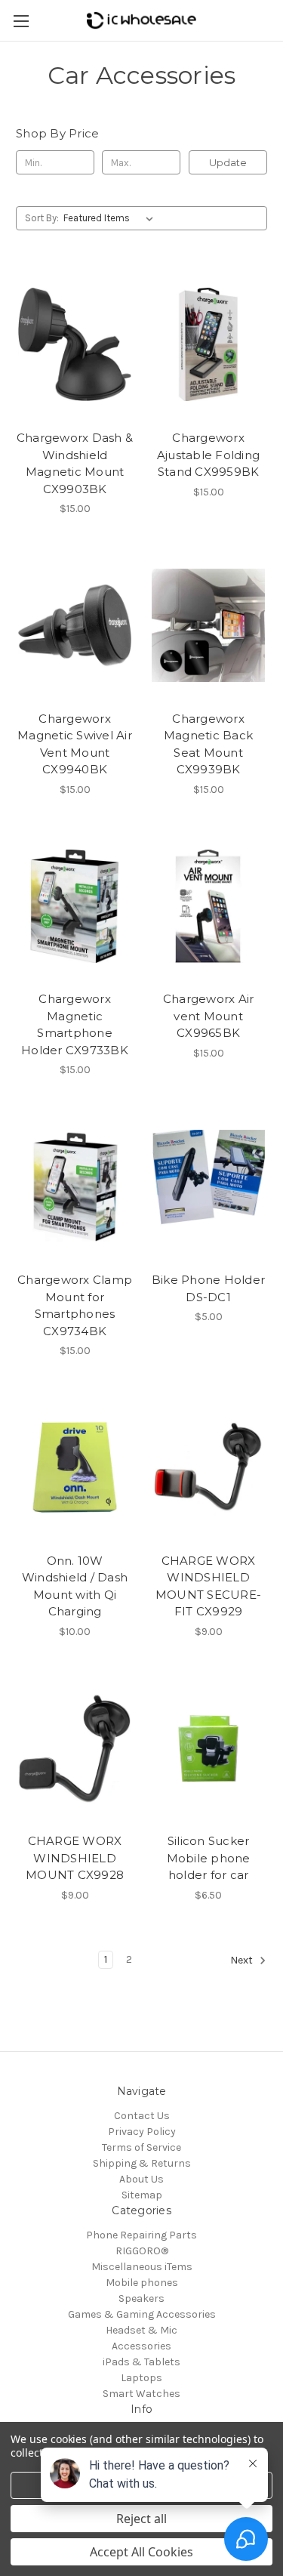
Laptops (141, 2378)
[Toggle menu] (21, 21)
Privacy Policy (142, 2132)
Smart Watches (141, 2394)
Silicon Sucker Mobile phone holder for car (209, 1858)
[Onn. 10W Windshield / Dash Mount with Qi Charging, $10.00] (75, 1467)
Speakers (141, 2298)
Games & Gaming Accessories (142, 2314)
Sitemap (142, 2195)
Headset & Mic (141, 2330)
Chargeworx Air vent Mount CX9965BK (209, 1016)
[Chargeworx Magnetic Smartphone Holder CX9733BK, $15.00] (75, 906)
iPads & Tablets (141, 2362)
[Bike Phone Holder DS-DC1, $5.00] (208, 1186)
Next (243, 1960)
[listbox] (111, 218)
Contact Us (142, 2116)
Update (228, 162)
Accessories (141, 2346)
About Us (141, 2179)
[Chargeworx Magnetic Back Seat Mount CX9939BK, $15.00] (208, 625)
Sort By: (42, 218)
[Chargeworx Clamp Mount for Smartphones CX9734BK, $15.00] (75, 1186)
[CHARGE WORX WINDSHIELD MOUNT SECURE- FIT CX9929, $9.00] (208, 1467)
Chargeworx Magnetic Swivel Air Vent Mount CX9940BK (75, 744)
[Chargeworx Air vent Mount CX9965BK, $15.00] (208, 906)
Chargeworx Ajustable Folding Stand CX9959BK (208, 455)
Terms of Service (141, 2147)
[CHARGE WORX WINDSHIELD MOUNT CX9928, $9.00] (75, 1748)
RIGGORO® (142, 2251)
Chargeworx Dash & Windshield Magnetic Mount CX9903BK (75, 463)
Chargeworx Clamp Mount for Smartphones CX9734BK (75, 1305)
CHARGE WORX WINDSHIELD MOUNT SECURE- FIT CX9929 (208, 1586)
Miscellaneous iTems (142, 2267)
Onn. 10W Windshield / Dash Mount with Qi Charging (75, 1586)
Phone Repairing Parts (141, 2235)
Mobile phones (142, 2283)
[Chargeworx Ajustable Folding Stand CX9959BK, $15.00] (208, 344)
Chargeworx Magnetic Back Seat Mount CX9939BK (208, 744)
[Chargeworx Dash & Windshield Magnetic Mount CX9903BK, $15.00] (75, 344)
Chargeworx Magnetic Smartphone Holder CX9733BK (75, 1024)
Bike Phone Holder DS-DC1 (208, 1288)
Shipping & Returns (142, 2163)
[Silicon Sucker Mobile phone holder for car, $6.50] (208, 1748)
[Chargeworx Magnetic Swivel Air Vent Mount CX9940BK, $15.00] (75, 625)
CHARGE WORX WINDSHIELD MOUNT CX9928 (75, 1858)
